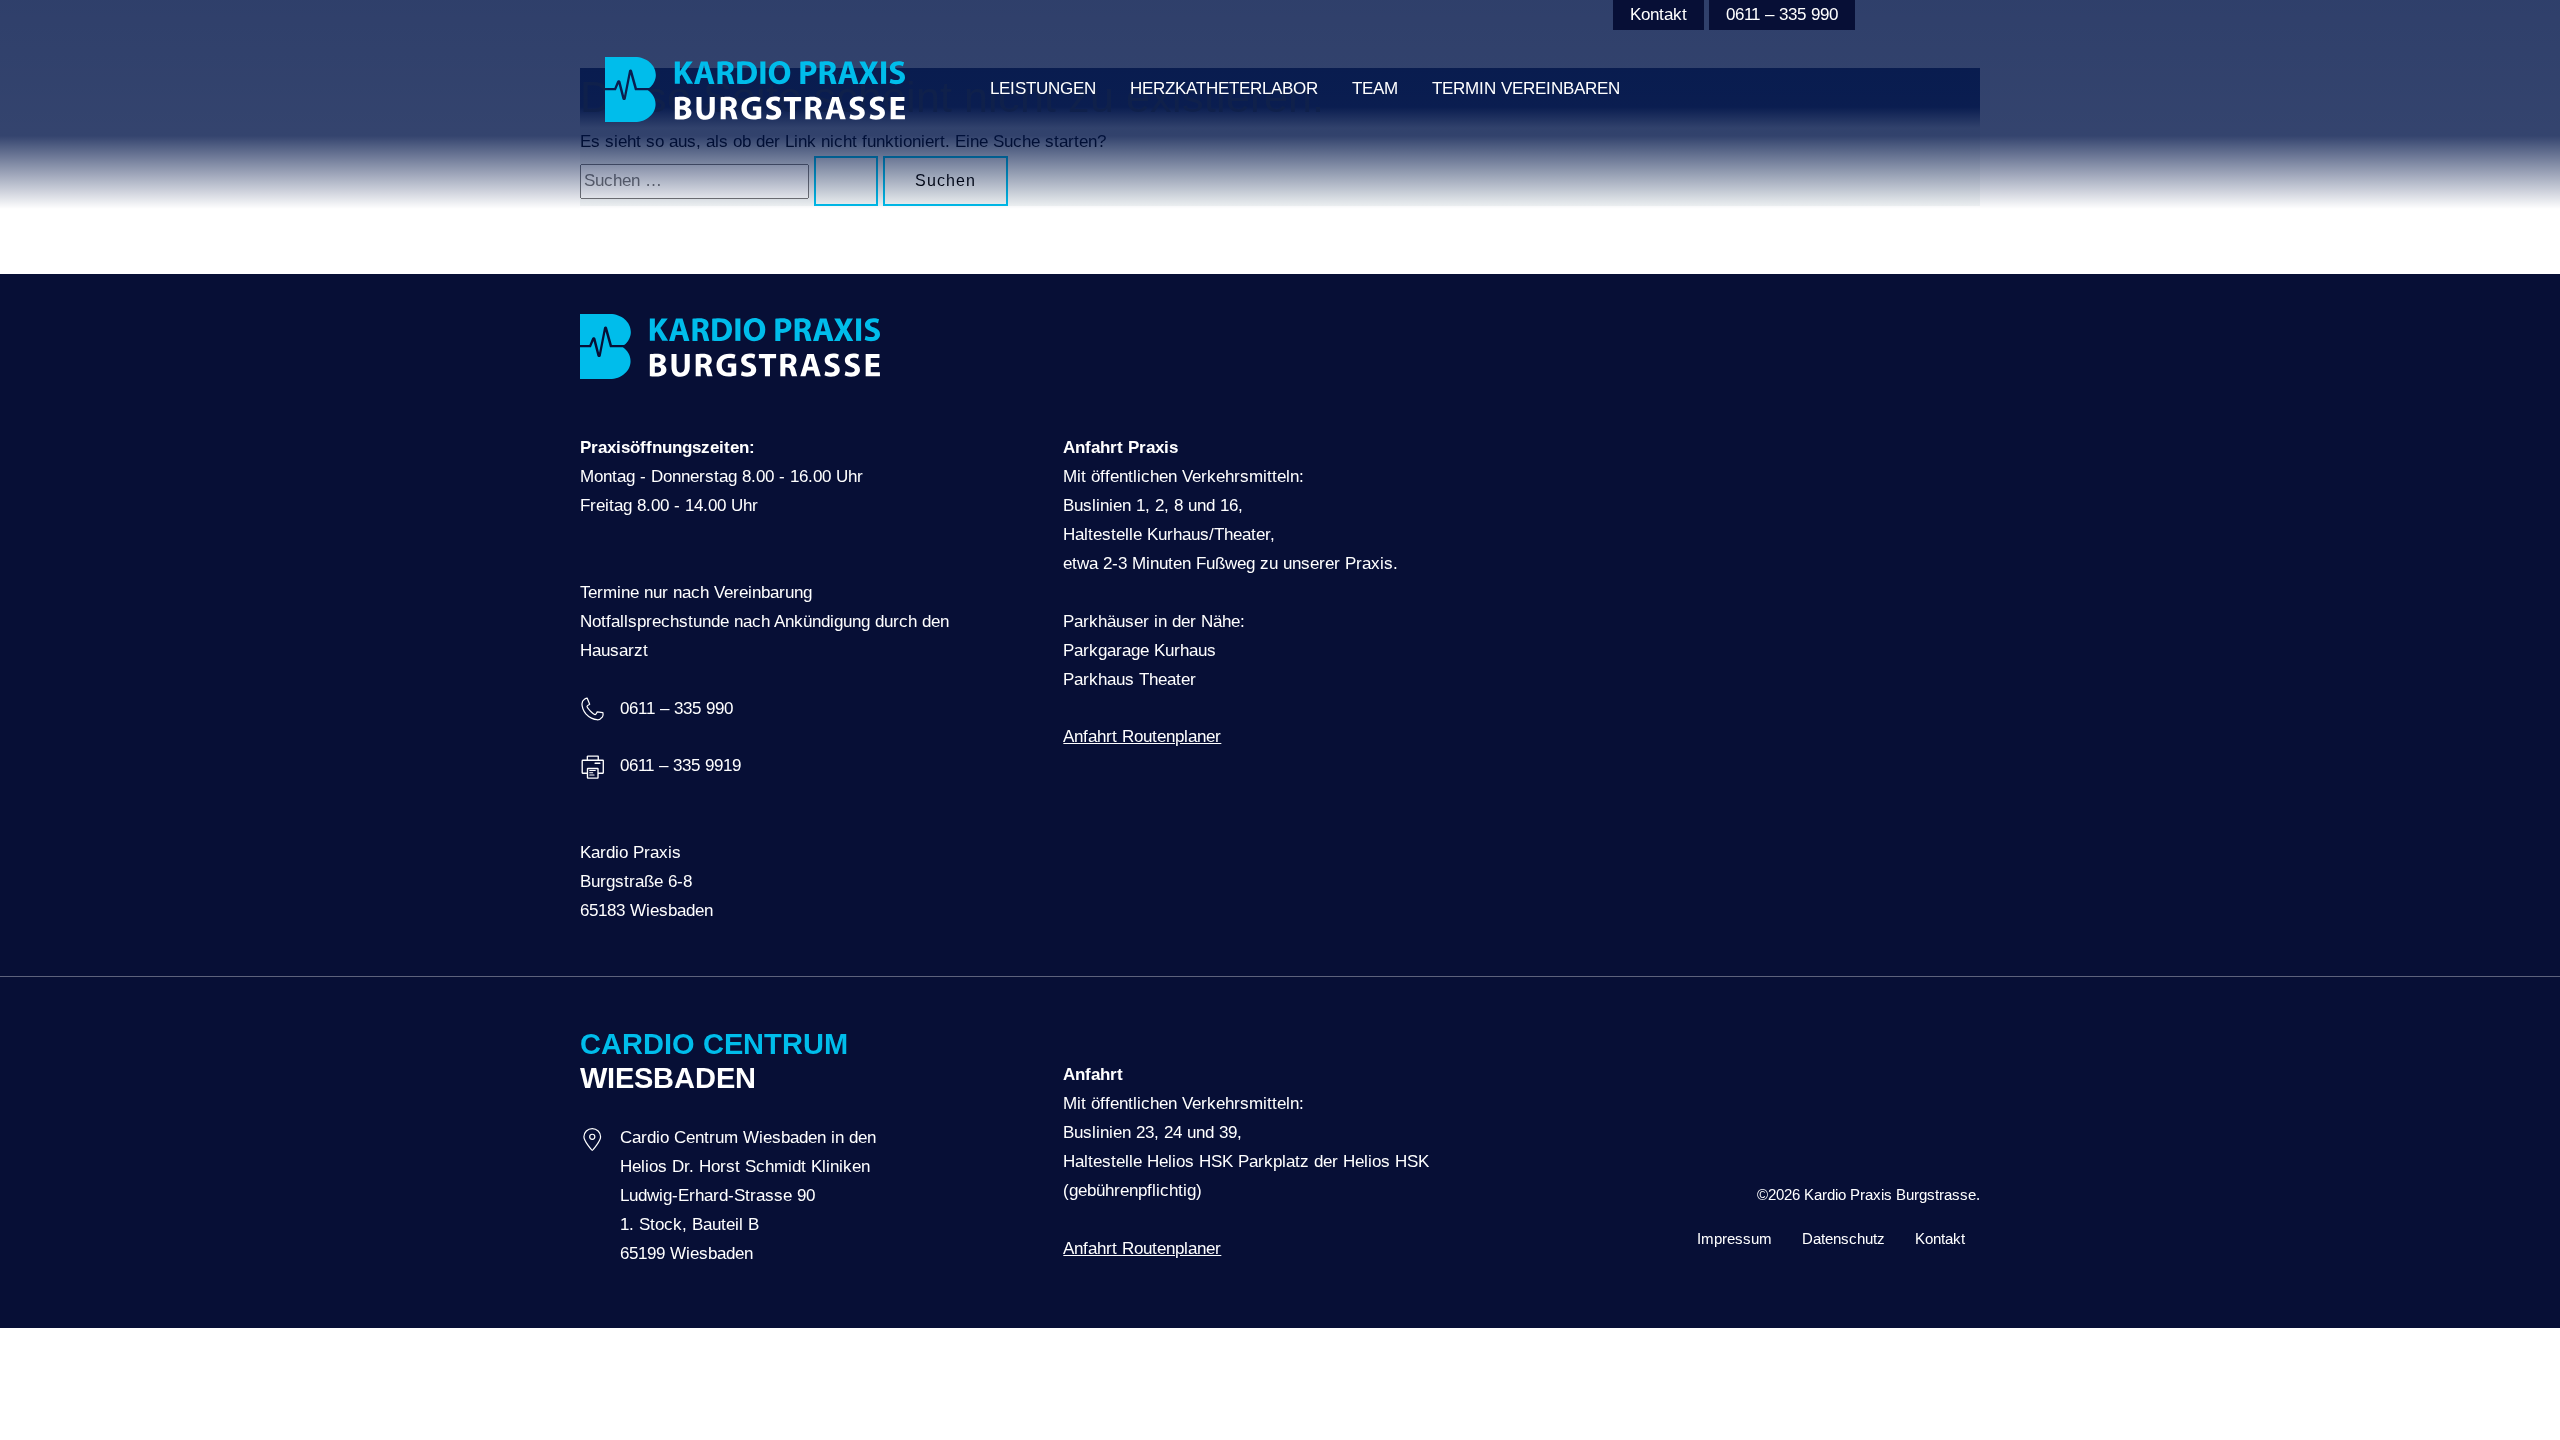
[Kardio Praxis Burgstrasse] (755, 88)
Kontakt (1658, 14)
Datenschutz (1843, 1238)
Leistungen (1043, 88)
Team (1375, 88)
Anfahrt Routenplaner (1142, 736)
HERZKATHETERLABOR (1224, 88)
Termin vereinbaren (1526, 88)
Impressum (1734, 1238)
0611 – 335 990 (1782, 14)
